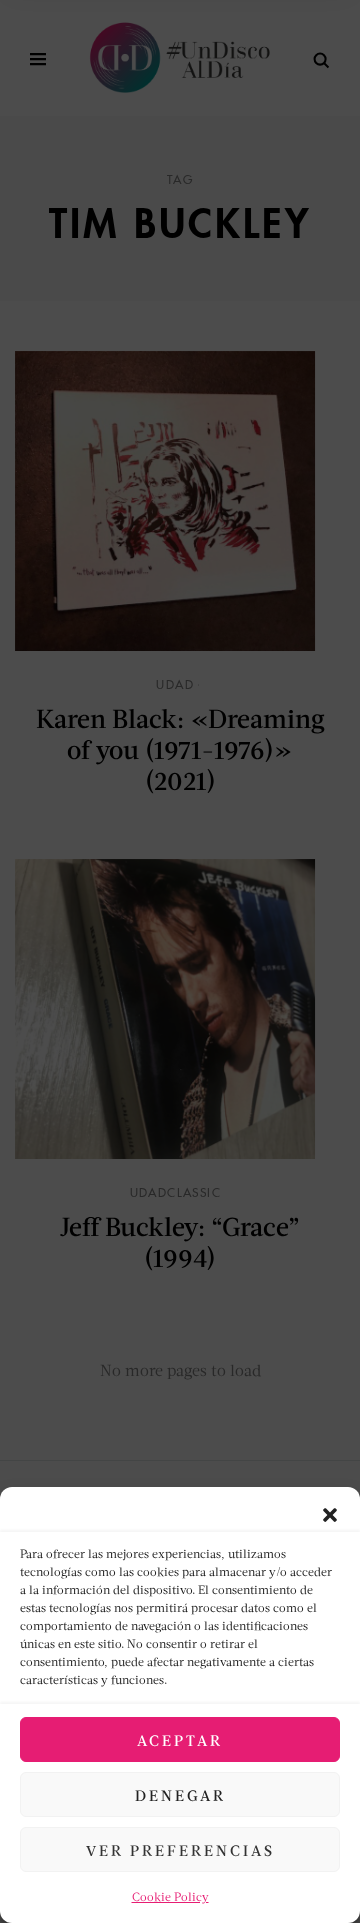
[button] (330, 1512)
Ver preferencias (180, 1850)
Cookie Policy (170, 1896)
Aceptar (180, 1740)
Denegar (180, 1795)
